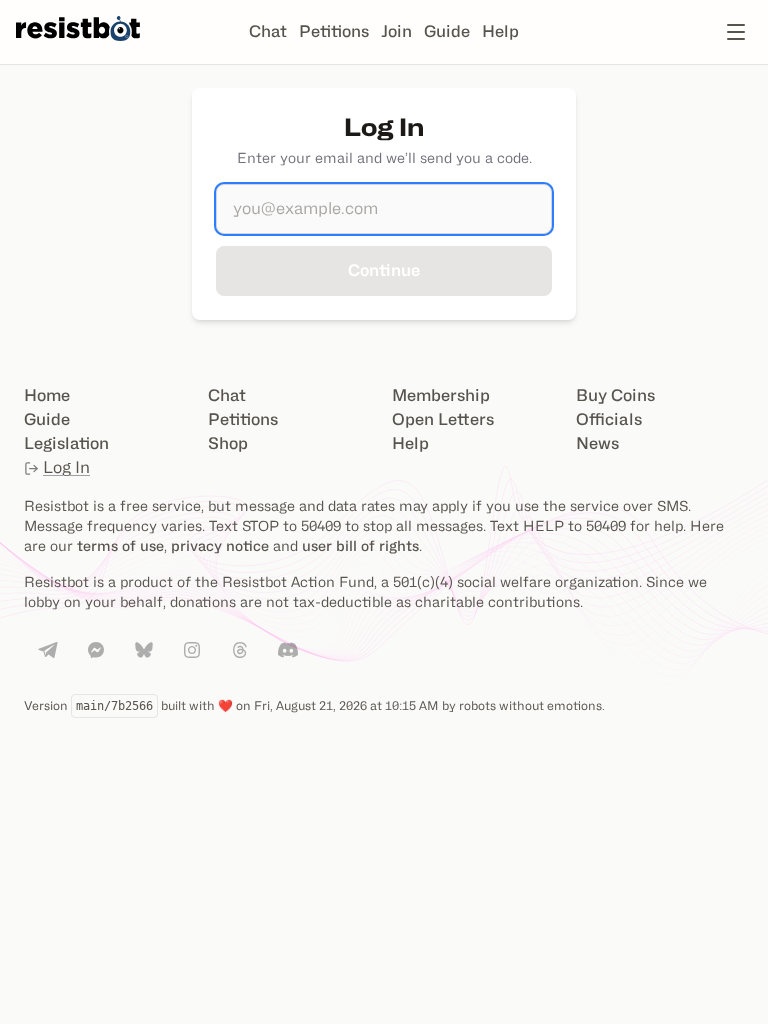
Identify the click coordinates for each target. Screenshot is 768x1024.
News (597, 443)
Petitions (334, 31)
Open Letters (443, 419)
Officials (609, 419)
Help (500, 31)
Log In (66, 467)
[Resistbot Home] (78, 48)
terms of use (120, 545)
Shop (228, 443)
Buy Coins (615, 395)
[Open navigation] (736, 32)
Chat (268, 31)
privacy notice (220, 545)
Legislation (66, 443)
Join (396, 31)
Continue (384, 270)
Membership (441, 395)
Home (47, 395)
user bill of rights (360, 545)
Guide (447, 31)
